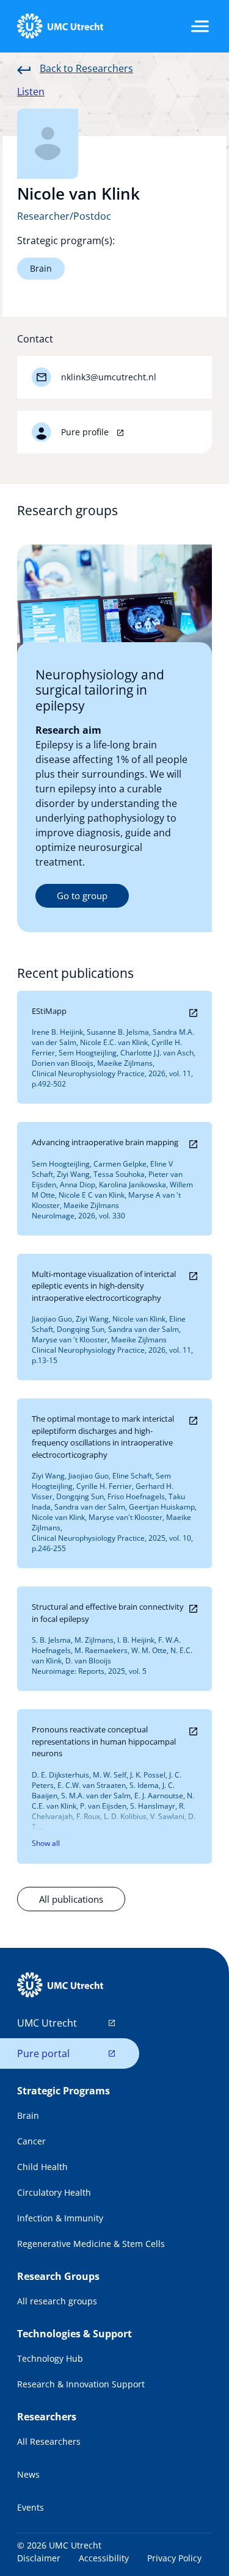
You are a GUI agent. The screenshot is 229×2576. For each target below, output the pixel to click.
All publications (71, 1899)
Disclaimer (39, 2558)
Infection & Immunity (60, 2218)
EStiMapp (49, 1011)
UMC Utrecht (47, 2023)
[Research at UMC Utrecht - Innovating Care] (60, 26)
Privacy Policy (174, 2558)
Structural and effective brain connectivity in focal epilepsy (108, 1613)
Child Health (42, 2167)
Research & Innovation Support (81, 2384)
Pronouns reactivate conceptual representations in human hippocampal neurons (104, 1741)
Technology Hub (50, 2358)
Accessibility (104, 2558)
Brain (41, 268)
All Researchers (49, 2441)
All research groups (57, 2301)
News (28, 2474)
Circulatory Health (54, 2192)
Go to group (82, 895)
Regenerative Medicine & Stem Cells (91, 2244)
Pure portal (43, 2053)
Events (31, 2507)
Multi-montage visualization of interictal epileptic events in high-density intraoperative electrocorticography (104, 1286)
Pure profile (86, 432)
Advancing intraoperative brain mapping (105, 1142)
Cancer (31, 2141)
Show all (46, 1843)
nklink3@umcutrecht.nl (109, 377)
